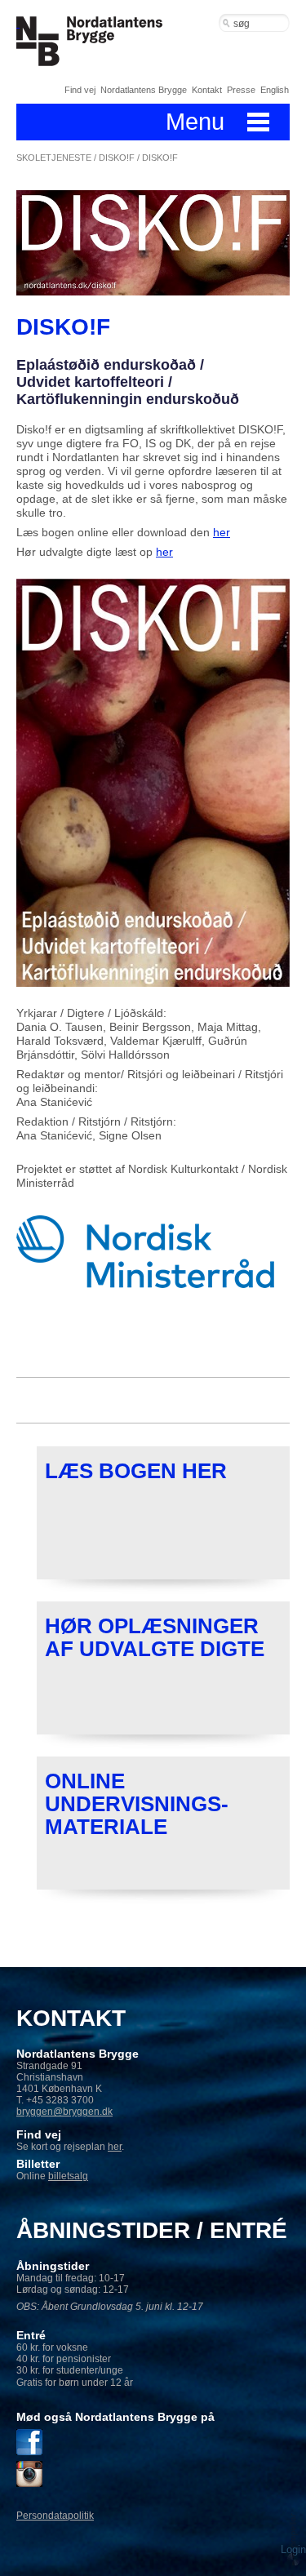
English (275, 90)
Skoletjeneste (54, 158)
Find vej (80, 90)
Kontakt (207, 90)
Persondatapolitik (55, 2516)
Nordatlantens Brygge (144, 90)
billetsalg (68, 2176)
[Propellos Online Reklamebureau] (293, 2539)
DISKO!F (117, 158)
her (222, 532)
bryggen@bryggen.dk (64, 2112)
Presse (241, 90)
